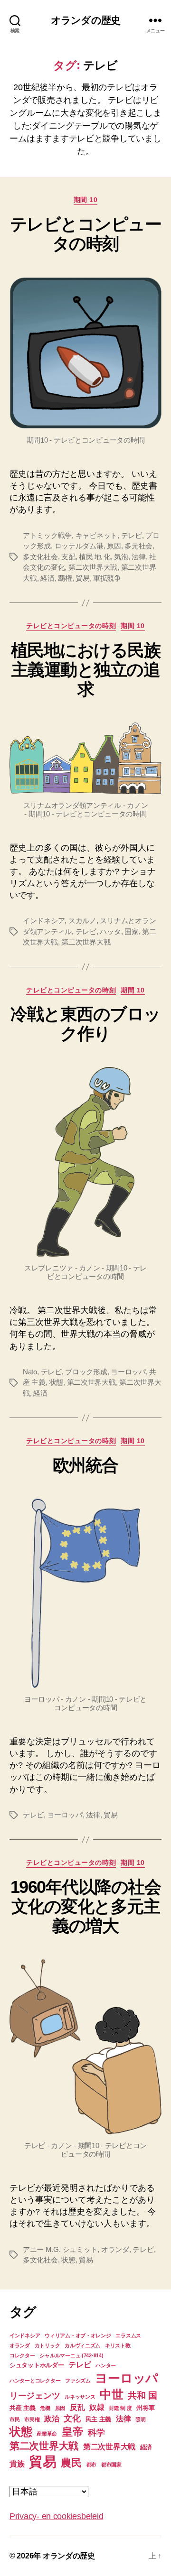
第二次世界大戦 (93, 567)
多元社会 (138, 546)
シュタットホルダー (37, 2365)
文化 (72, 2418)
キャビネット (96, 535)
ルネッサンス (80, 2397)
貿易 (83, 578)
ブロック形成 (86, 1372)
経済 (47, 578)
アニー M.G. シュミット (60, 2249)
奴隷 (97, 2407)
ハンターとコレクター (35, 2381)
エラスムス (128, 2335)
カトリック (47, 2345)
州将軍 (145, 2408)
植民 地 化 (95, 557)
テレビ (132, 535)
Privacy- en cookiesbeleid (56, 2516)
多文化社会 (40, 557)
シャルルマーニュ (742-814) (71, 2355)
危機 (45, 2408)
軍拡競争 (107, 578)
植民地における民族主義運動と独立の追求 (86, 670)
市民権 (32, 2419)
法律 (139, 557)
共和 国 (142, 2395)
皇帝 (72, 2432)
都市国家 (111, 2465)
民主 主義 (99, 2419)
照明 (140, 2419)
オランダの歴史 (85, 20)
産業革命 (47, 2434)
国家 (132, 931)
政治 (52, 2419)
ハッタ (110, 931)
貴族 (17, 2464)
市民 (14, 2419)
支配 (68, 557)
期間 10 (86, 200)
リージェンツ (35, 2396)
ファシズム (78, 2381)
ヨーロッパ (128, 1372)
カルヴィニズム (82, 2345)
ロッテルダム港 (79, 546)
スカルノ (82, 921)
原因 (114, 546)
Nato (30, 1372)
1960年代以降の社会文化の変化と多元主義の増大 (86, 1906)
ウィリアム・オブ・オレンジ (78, 2335)
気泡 (121, 557)
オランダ (115, 2249)
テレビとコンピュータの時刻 (86, 234)
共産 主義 (23, 2408)
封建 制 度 (120, 2408)
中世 (111, 2394)
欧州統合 (85, 1465)
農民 (71, 2463)
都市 (91, 2465)
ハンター (106, 2365)
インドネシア (44, 921)
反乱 (77, 2407)
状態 (57, 1382)
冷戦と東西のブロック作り (85, 1024)
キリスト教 (118, 2345)
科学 (96, 2433)
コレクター (22, 2355)
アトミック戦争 (47, 535)
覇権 (65, 578)
